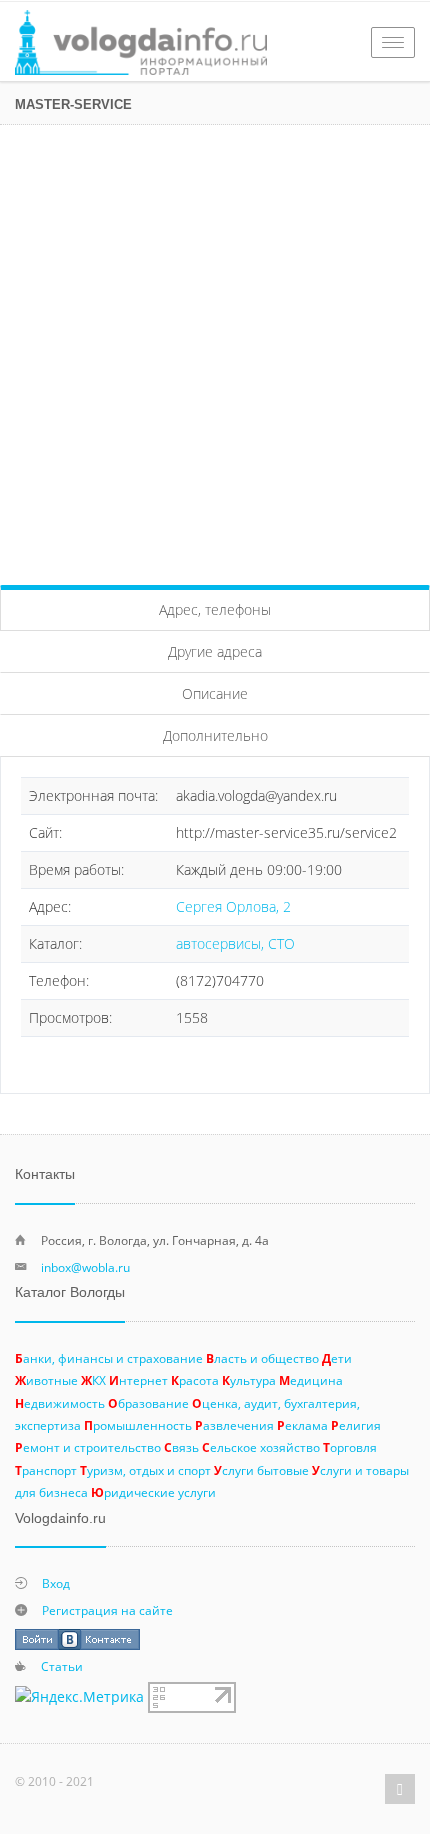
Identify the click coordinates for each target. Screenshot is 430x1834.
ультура (249, 1380)
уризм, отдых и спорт (145, 1470)
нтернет (138, 1380)
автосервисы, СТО (235, 943)
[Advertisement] (215, 350)
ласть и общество (262, 1358)
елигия (356, 1425)
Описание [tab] (215, 693)
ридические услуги (153, 1492)
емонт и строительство (88, 1447)
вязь (181, 1447)
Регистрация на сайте (107, 1610)
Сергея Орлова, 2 (233, 906)
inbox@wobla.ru (85, 1267)
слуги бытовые (261, 1470)
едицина (311, 1380)
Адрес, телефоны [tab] (215, 609)
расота (195, 1380)
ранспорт (46, 1470)
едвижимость (60, 1403)
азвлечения (234, 1425)
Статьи (62, 1666)
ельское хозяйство (261, 1447)
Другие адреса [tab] (215, 651)
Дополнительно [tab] (215, 735)
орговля (350, 1447)
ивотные (46, 1380)
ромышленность (138, 1425)
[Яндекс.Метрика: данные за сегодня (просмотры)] (79, 1697)
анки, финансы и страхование (109, 1358)
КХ (93, 1380)
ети (337, 1358)
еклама (302, 1425)
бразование (148, 1403)
